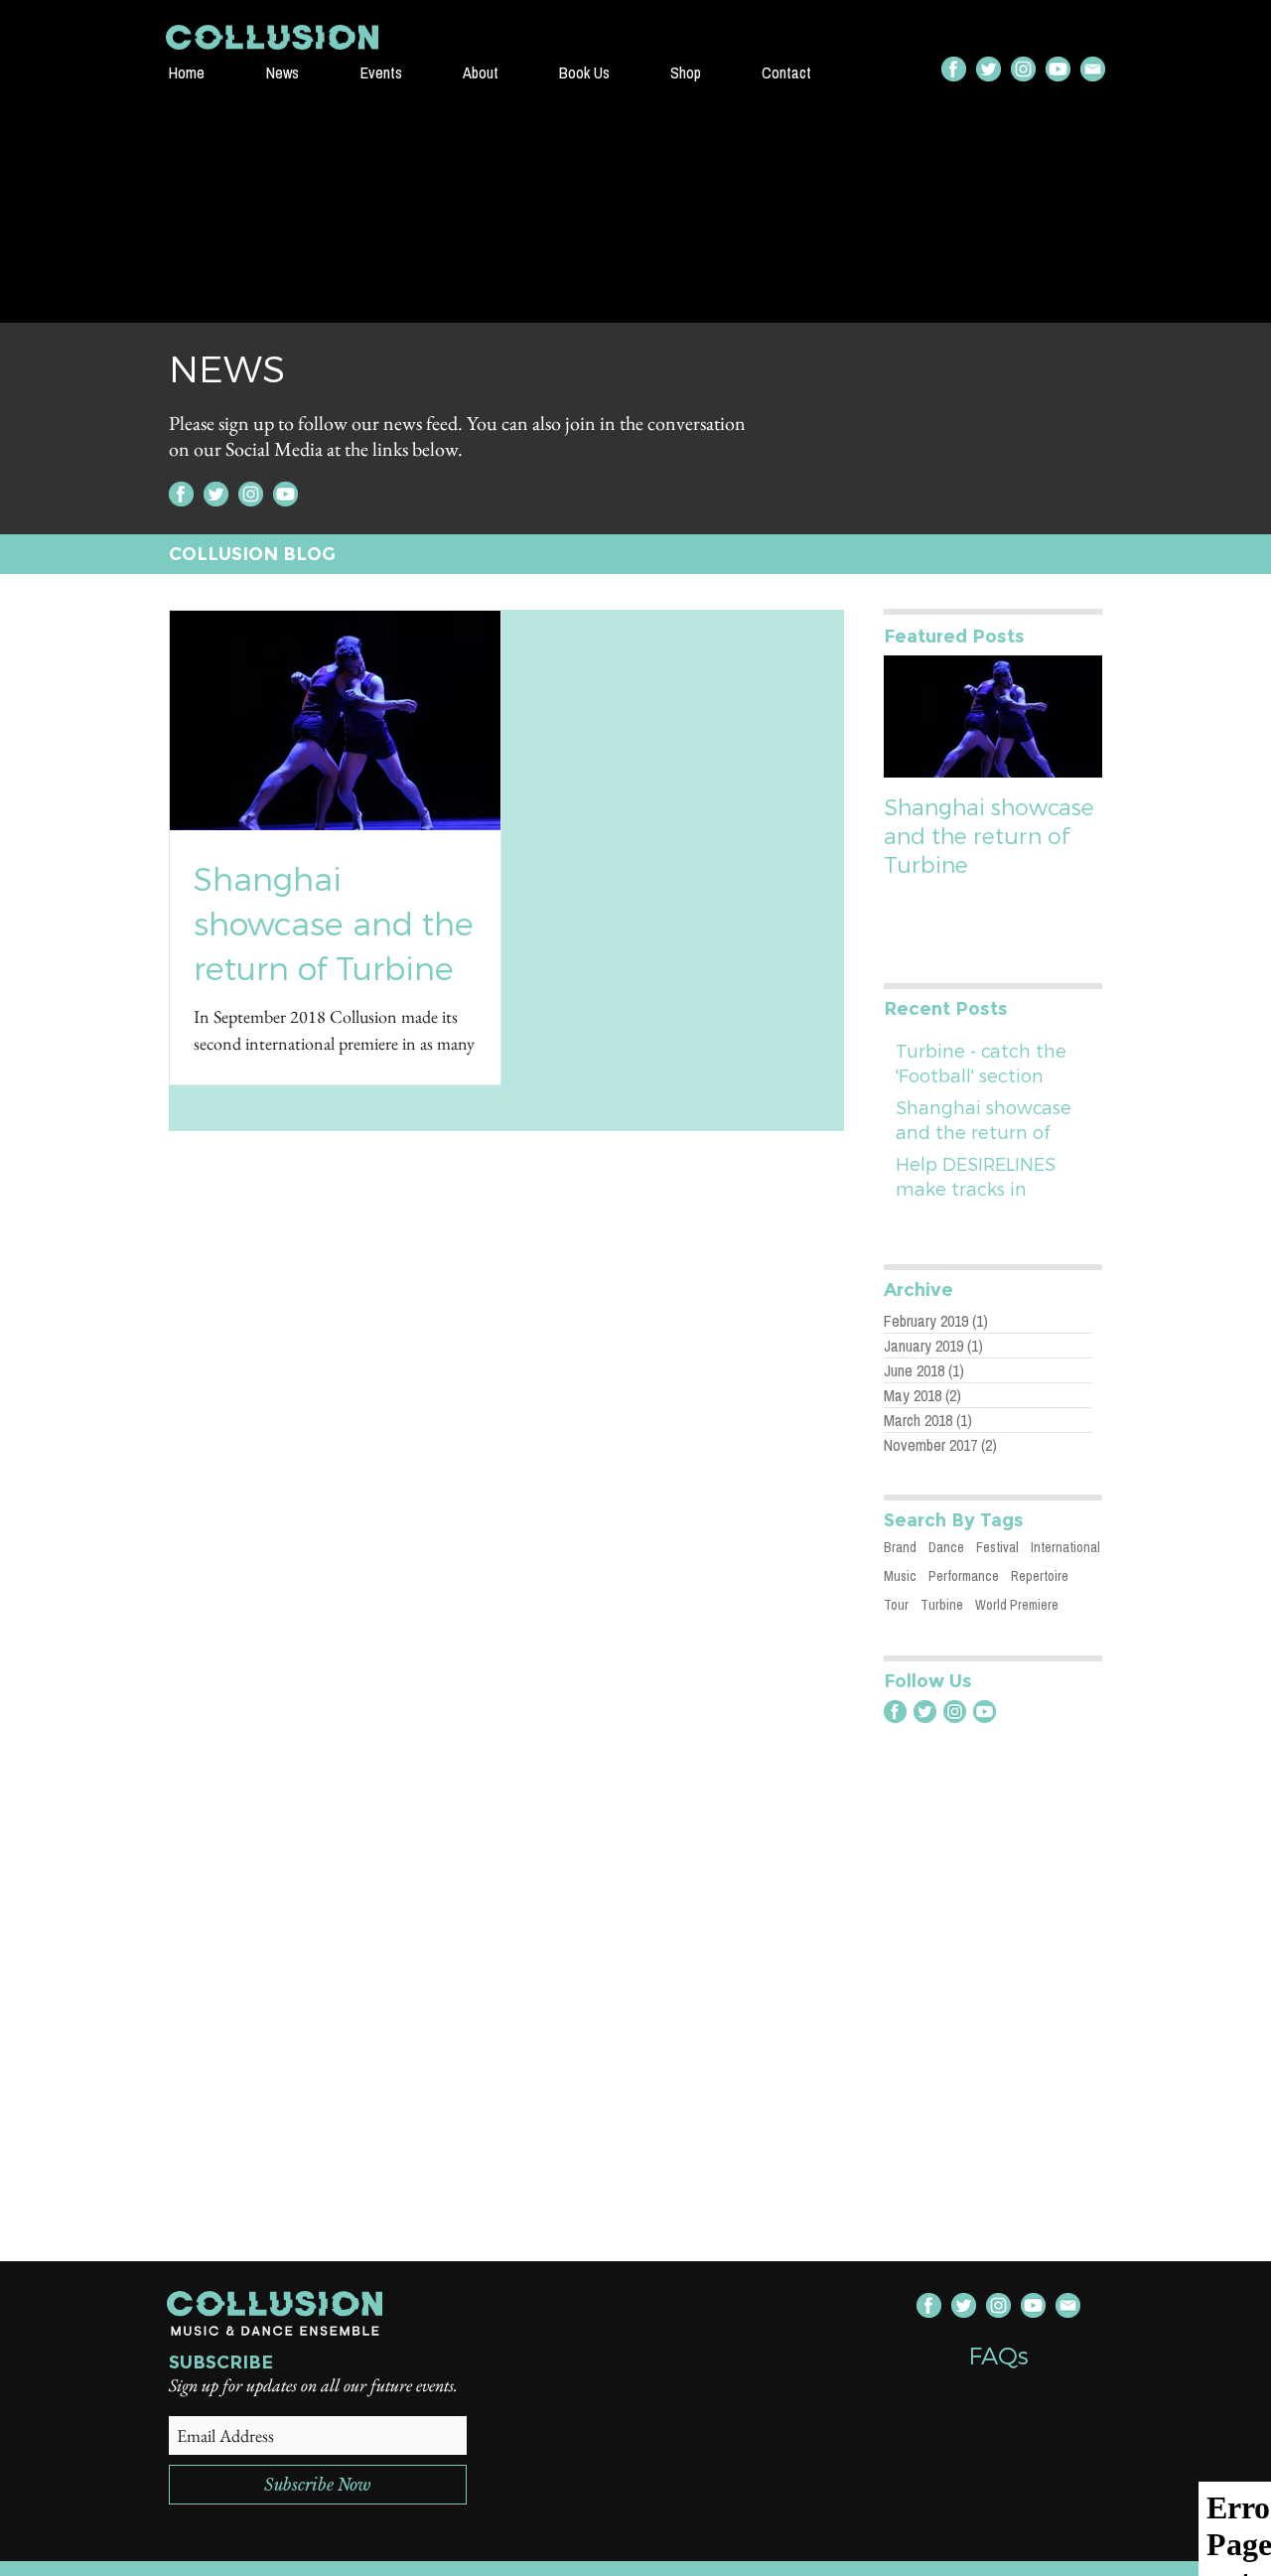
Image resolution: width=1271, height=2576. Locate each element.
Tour (896, 1605)
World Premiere (1017, 1605)
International (1065, 1547)
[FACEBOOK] (954, 69)
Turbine (942, 1605)
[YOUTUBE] (1058, 69)
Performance (964, 1576)
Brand (900, 1547)
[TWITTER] (989, 69)
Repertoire (1040, 1576)
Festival (997, 1547)
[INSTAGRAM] (1023, 69)
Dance (946, 1547)
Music (900, 1576)
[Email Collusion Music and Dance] (1093, 69)
